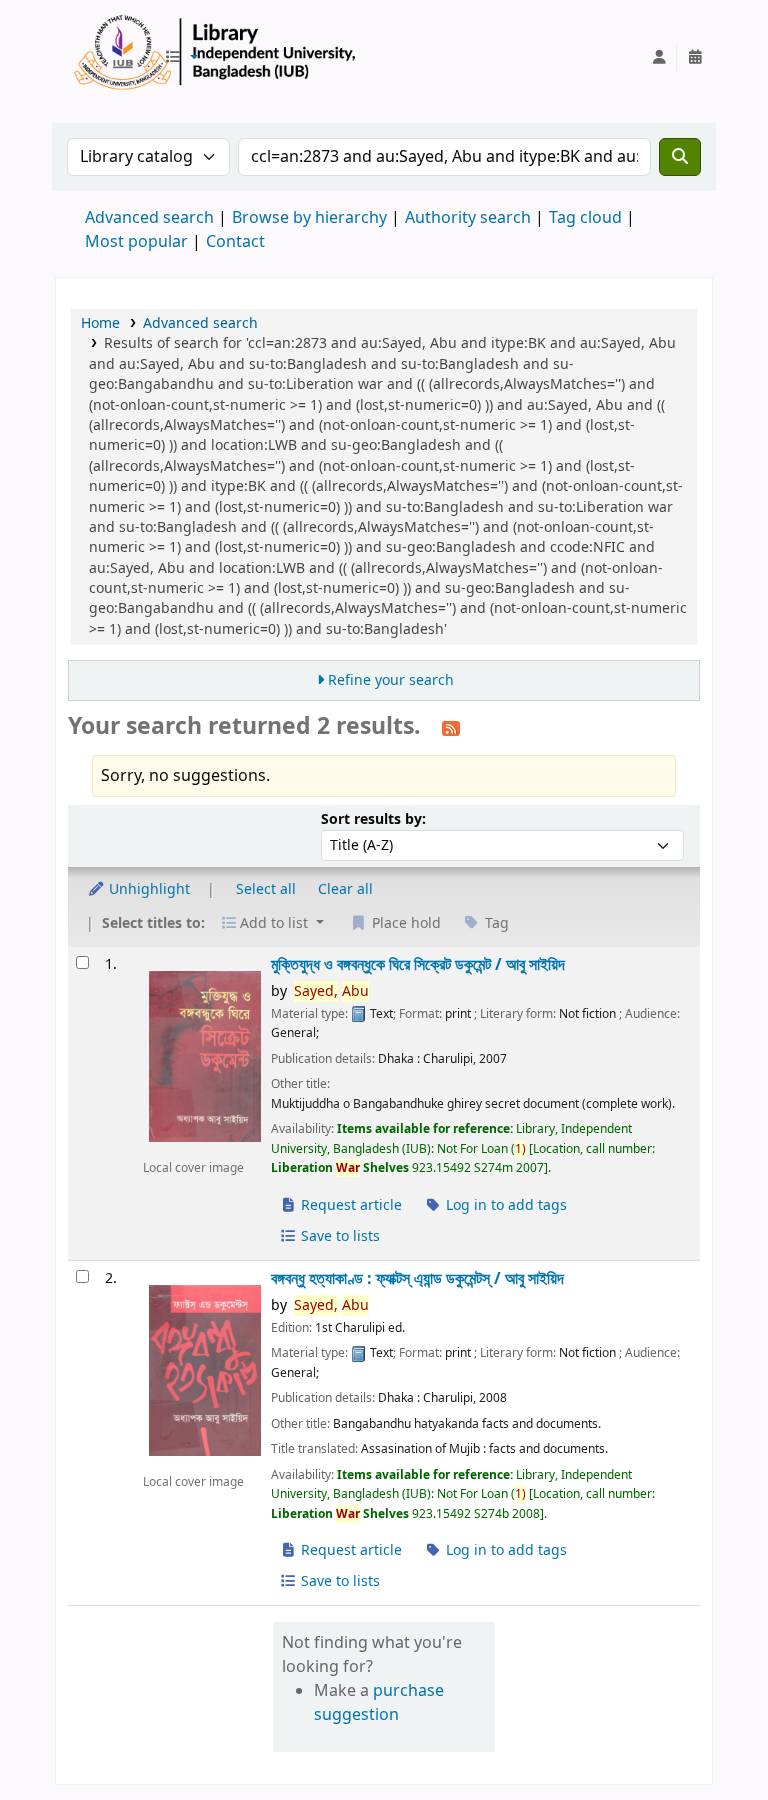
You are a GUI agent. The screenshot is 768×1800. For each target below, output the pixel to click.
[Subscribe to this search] (451, 728)
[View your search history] (695, 58)
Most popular (136, 242)
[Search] (680, 157)
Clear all (345, 889)
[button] (181, 58)
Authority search (468, 218)
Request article (349, 1205)
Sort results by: (373, 819)
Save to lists (338, 1236)
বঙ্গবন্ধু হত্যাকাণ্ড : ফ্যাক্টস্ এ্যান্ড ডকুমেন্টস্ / (417, 1278)
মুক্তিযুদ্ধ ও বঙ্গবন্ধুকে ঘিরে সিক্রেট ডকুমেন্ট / (418, 964)
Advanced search (149, 218)
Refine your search (391, 680)
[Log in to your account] (659, 58)
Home (100, 323)
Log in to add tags (504, 1205)
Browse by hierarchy (309, 218)
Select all (266, 889)
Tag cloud (585, 218)
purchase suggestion (379, 1703)
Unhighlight (147, 889)
